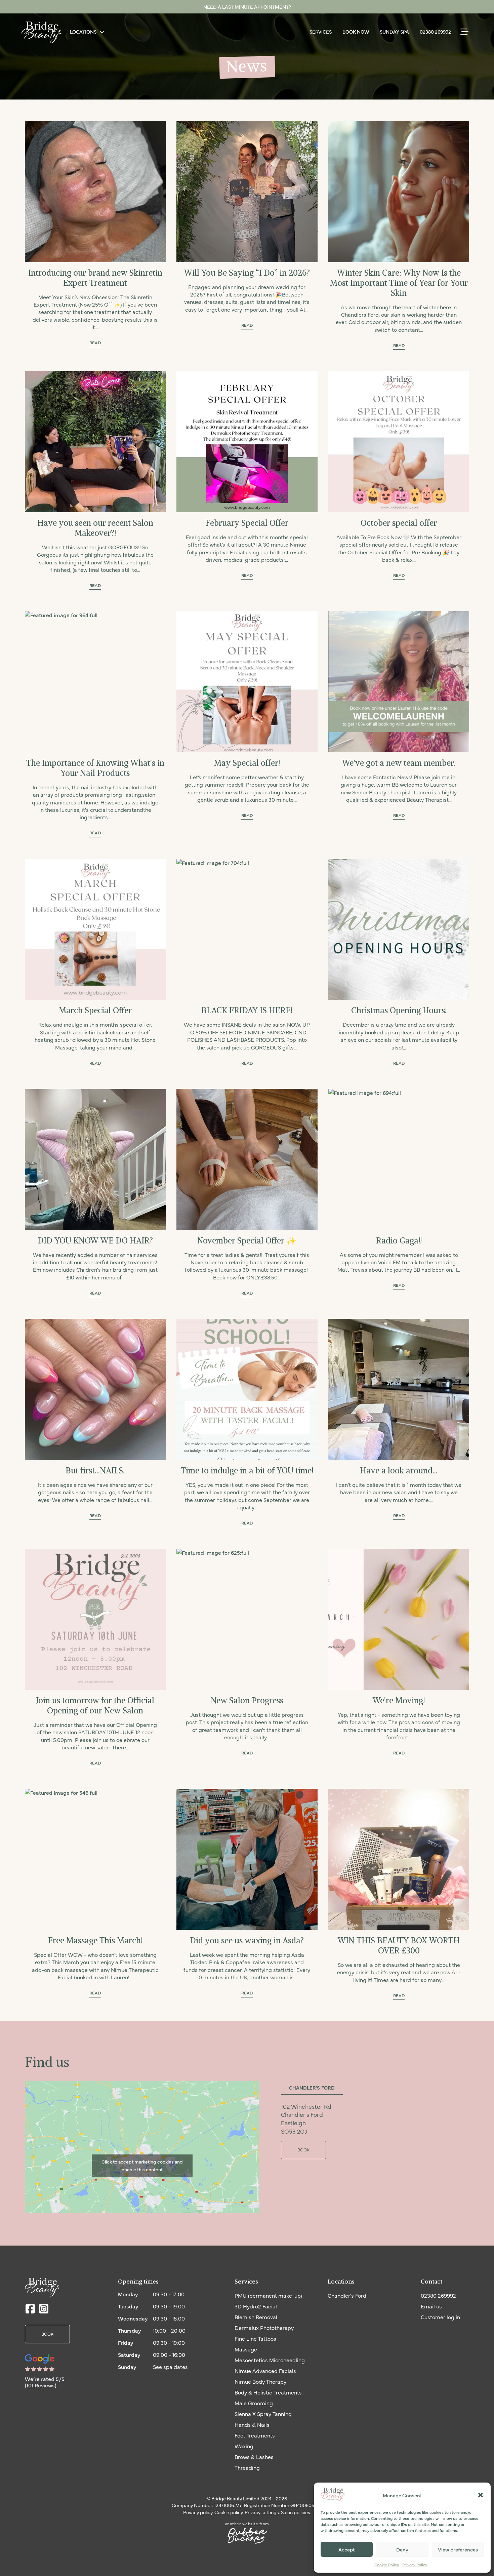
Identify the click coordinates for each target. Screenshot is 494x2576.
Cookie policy (229, 2512)
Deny (402, 2549)
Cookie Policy (387, 2565)
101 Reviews (41, 2385)
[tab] (312, 2088)
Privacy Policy (415, 2565)
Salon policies (296, 2512)
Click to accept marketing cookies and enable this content (142, 2166)
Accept (347, 2549)
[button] (481, 2495)
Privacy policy (198, 2512)
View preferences (458, 2549)
